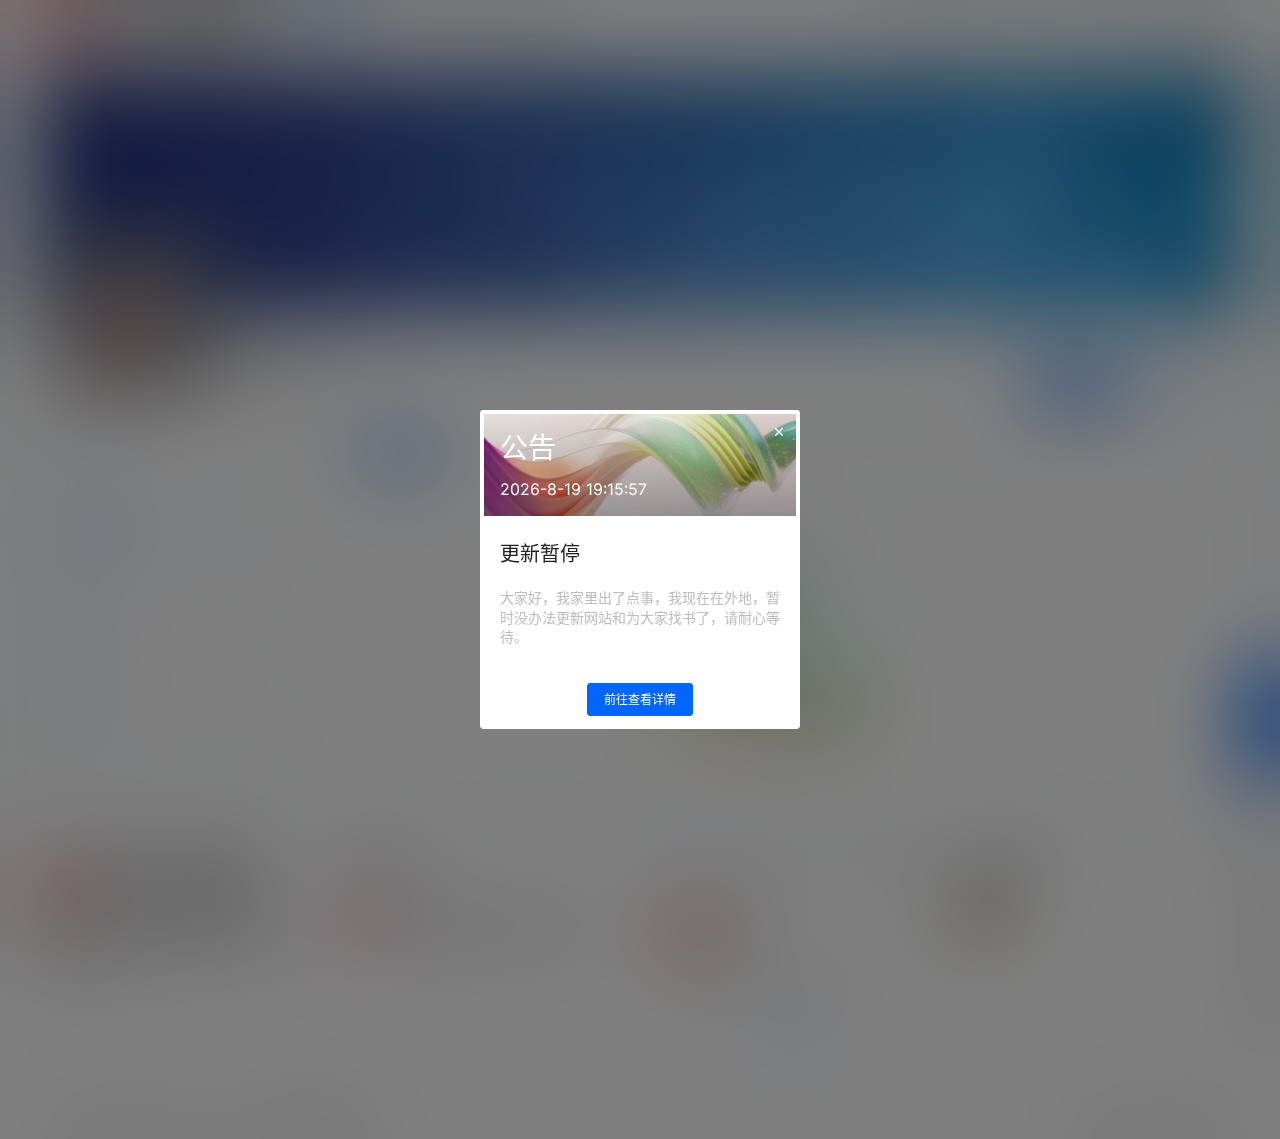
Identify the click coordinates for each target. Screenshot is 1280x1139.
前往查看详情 (640, 699)
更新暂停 (540, 554)
